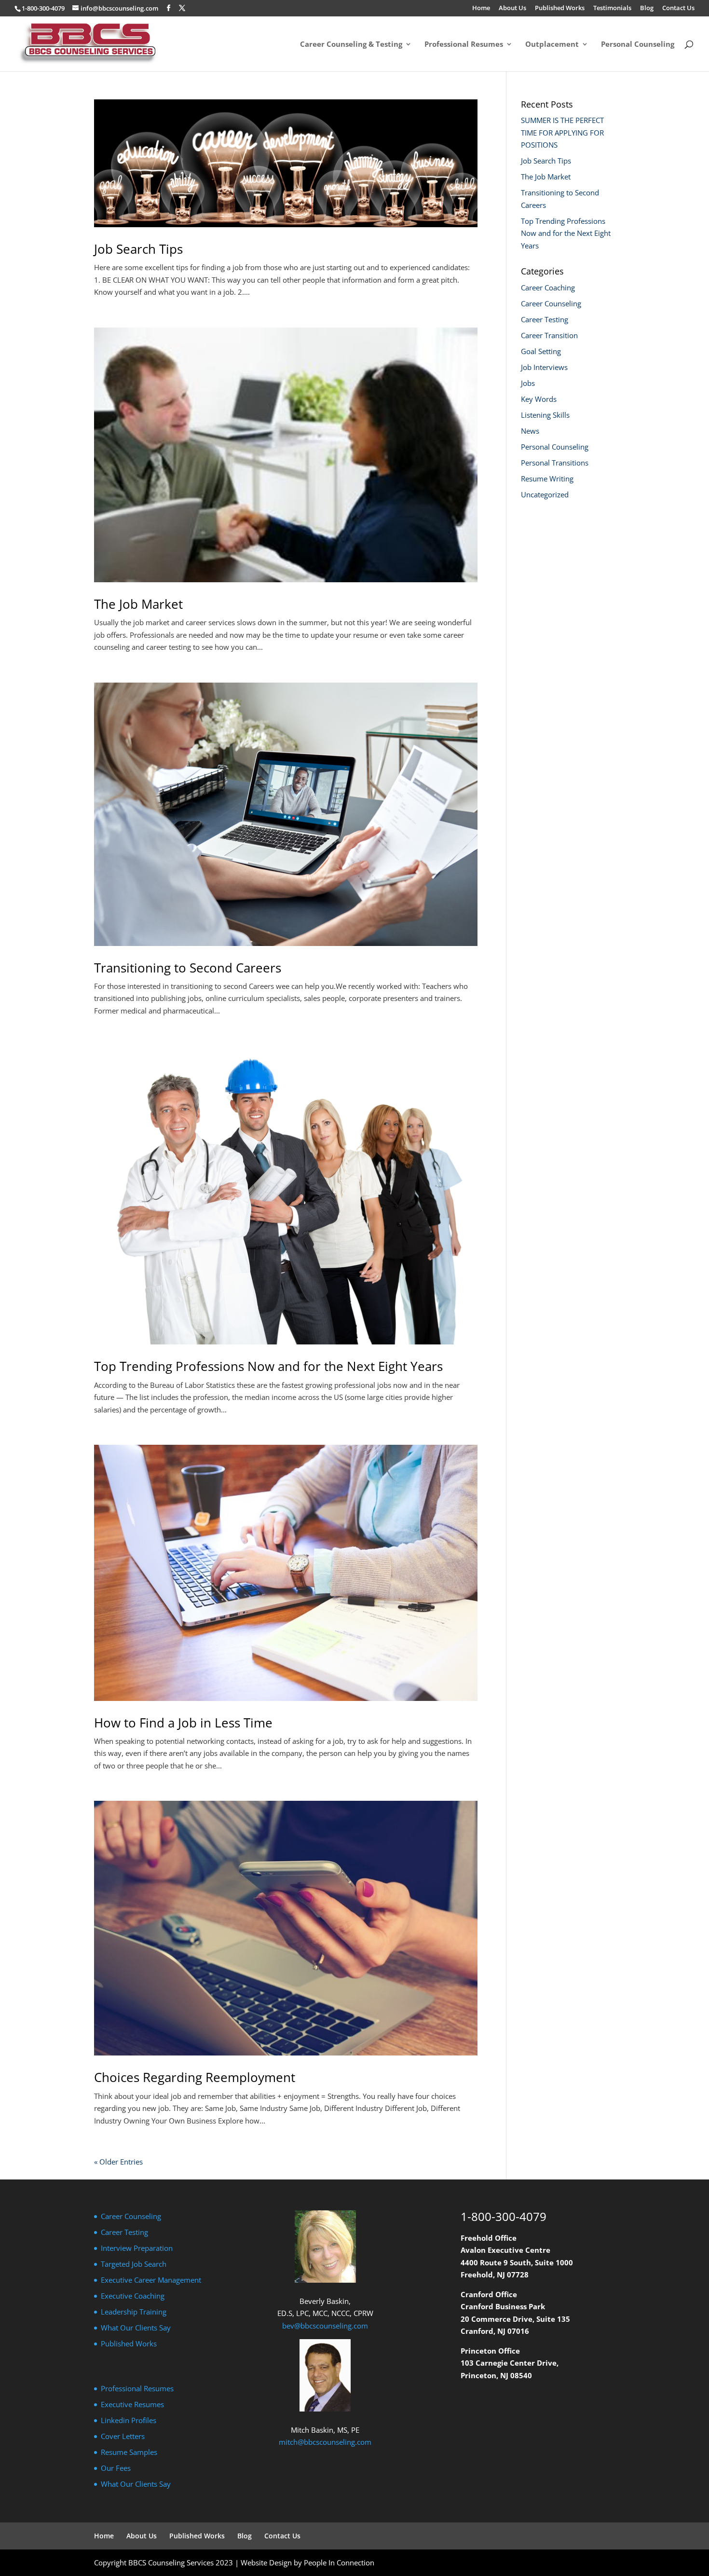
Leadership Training (134, 2312)
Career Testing (545, 319)
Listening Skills (545, 415)
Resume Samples (129, 2452)
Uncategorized (545, 494)
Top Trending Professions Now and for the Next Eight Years (268, 1366)
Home (481, 8)
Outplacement (552, 45)
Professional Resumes (464, 45)
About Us (512, 8)
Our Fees (116, 2468)
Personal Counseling (638, 45)
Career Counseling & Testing (351, 45)
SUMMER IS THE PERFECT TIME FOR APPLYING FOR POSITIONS (562, 132)
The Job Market (138, 604)
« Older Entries (118, 2162)
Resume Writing (547, 479)
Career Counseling (551, 303)
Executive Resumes (132, 2404)
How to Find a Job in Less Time (183, 1723)
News (530, 431)
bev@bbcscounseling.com (325, 2326)
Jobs (528, 383)
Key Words (539, 399)
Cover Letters (123, 2436)
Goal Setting (541, 351)
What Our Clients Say (136, 2328)
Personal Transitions (555, 463)
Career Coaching (548, 288)
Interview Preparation (137, 2248)
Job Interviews (544, 367)
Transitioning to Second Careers (188, 968)
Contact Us (678, 8)
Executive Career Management (151, 2280)
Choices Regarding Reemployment (195, 2077)
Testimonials (612, 8)
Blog (647, 8)
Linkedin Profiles (129, 2420)
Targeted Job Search (134, 2264)
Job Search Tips (138, 249)
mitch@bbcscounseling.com (325, 2442)
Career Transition (549, 335)
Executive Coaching (133, 2296)
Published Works (560, 8)
